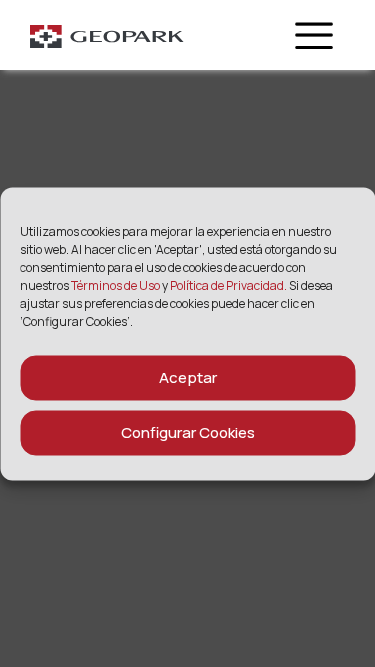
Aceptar (188, 377)
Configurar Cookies (188, 432)
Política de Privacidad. (228, 284)
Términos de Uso (116, 284)
